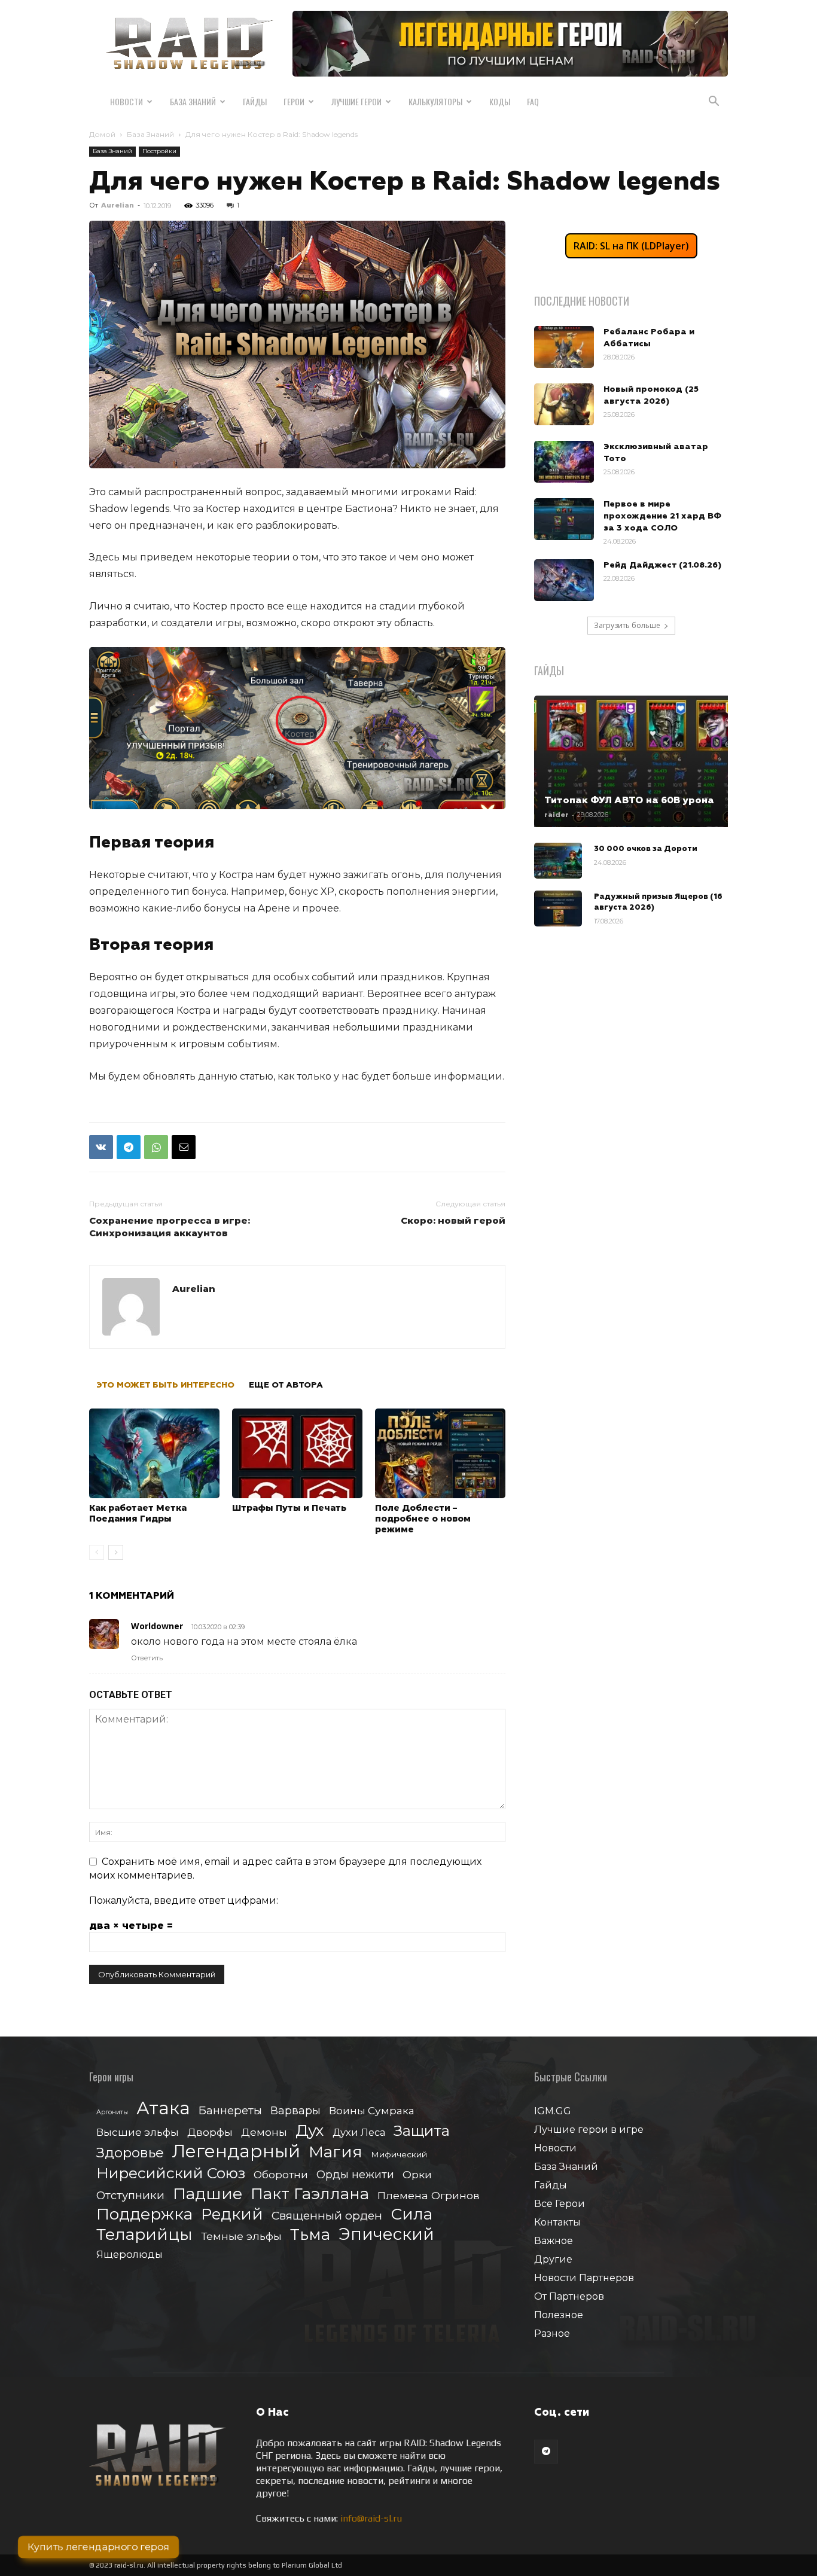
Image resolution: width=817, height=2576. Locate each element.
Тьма (310, 2234)
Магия (336, 2152)
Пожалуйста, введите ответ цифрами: (184, 1900)
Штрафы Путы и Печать (289, 1508)
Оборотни (281, 2175)
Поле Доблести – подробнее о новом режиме (423, 1519)
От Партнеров (569, 2296)
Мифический (399, 2154)
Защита (422, 2131)
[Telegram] (129, 1147)
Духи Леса (359, 2132)
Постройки (159, 151)
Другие (553, 2259)
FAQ (533, 101)
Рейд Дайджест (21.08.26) (662, 565)
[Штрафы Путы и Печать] (297, 1453)
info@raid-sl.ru (371, 2518)
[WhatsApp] (156, 1147)
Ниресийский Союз (171, 2173)
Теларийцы (144, 2234)
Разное (552, 2333)
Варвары (295, 2111)
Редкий (232, 2214)
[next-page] (116, 1552)
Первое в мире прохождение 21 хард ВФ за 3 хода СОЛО (662, 516)
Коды (500, 101)
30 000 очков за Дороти (646, 849)
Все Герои (560, 2204)
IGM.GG (553, 2111)
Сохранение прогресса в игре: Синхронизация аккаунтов (170, 1227)
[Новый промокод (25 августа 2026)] (564, 404)
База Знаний (193, 101)
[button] (714, 102)
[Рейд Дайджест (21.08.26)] (564, 580)
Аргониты (112, 2112)
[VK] (101, 1147)
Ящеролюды (129, 2254)
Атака (163, 2108)
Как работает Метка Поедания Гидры (138, 1513)
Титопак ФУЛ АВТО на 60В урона (629, 800)
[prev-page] (97, 1552)
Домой (102, 134)
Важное (554, 2241)
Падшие (208, 2194)
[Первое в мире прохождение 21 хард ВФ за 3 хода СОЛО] (564, 519)
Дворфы (210, 2132)
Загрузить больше (627, 625)
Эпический (386, 2234)
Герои (294, 101)
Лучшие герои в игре (589, 2130)
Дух (310, 2131)
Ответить (147, 1658)
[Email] (184, 1147)
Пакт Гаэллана (310, 2194)
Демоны (264, 2132)
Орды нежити (355, 2174)
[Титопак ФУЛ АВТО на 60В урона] (631, 761)
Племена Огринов (429, 2195)
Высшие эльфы (138, 2132)
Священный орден (327, 2216)
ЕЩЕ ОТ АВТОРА (286, 1385)
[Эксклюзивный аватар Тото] (564, 462)
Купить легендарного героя (98, 2547)
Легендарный (236, 2151)
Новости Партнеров (584, 2278)
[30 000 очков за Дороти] (558, 861)
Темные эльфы (241, 2236)
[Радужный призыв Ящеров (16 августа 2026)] (558, 909)
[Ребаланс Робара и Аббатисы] (564, 347)
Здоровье (130, 2153)
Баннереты (230, 2110)
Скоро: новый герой (453, 1220)
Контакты (557, 2222)
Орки (417, 2174)
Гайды (255, 101)
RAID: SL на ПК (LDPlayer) (631, 246)
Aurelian (118, 205)
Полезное (559, 2315)
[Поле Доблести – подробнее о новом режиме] (440, 1453)
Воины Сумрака (372, 2110)
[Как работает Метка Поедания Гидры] (154, 1453)
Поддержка (144, 2214)
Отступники (130, 2195)
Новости (126, 101)
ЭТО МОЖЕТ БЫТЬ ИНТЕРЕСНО (165, 1385)
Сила (411, 2214)
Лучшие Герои (356, 101)
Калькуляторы (435, 101)
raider (557, 815)
